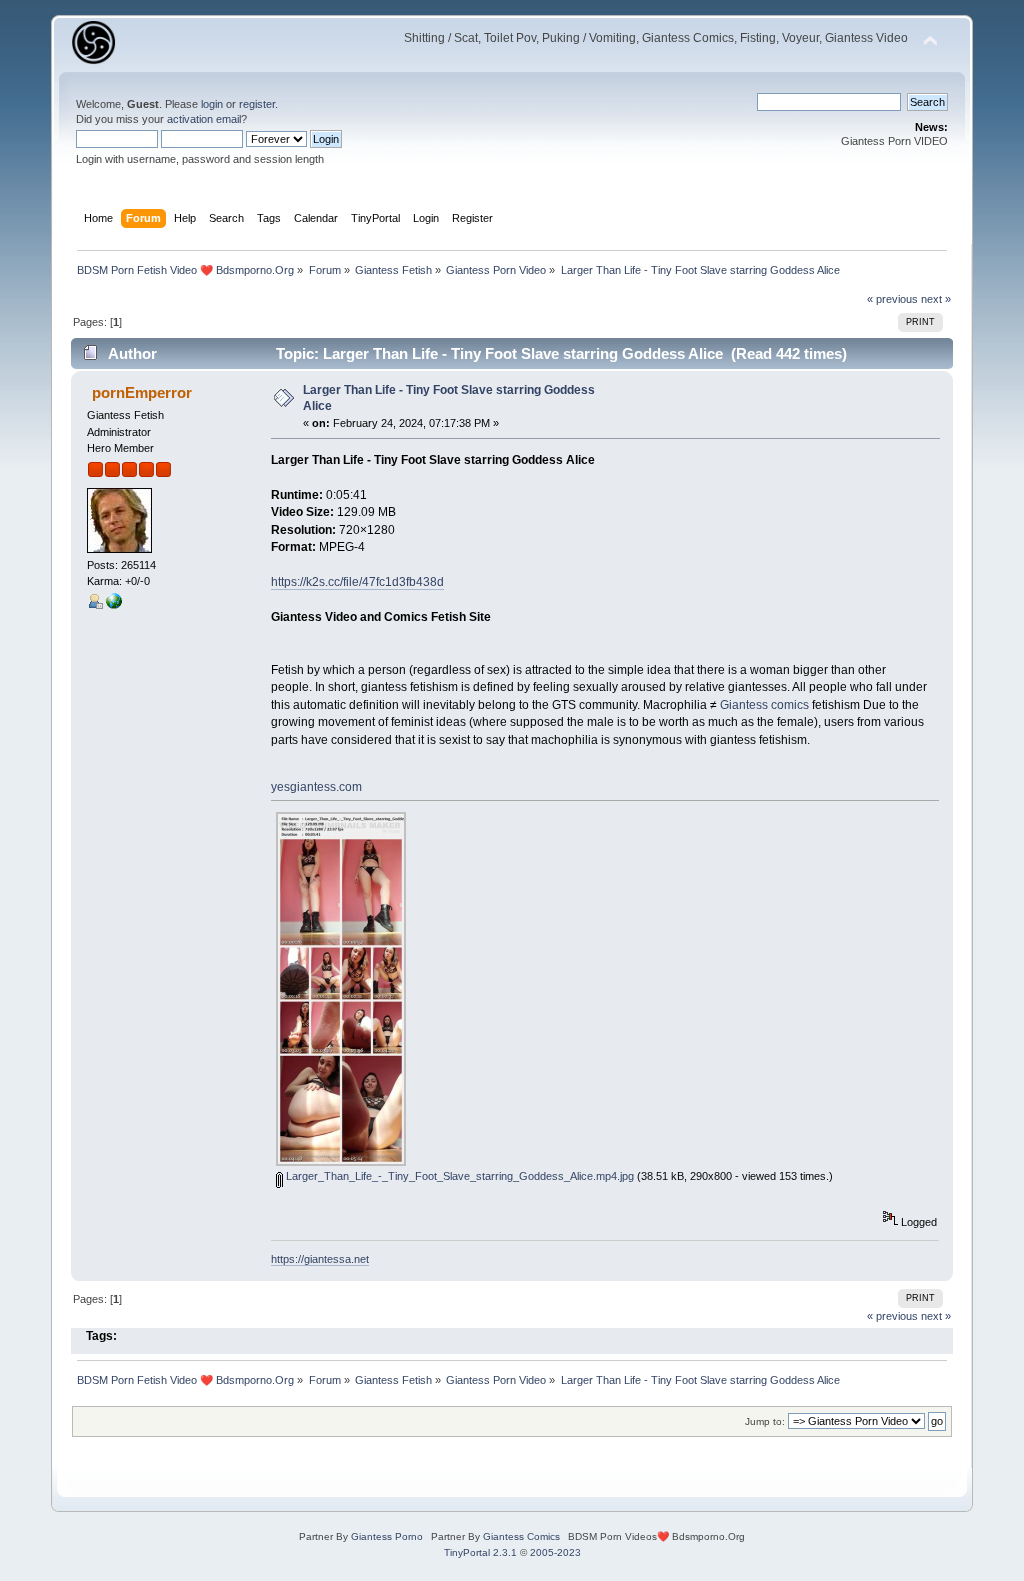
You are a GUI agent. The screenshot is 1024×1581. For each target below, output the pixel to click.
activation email (204, 119)
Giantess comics (764, 705)
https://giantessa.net (320, 1259)
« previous (892, 299)
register (257, 104)
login (212, 104)
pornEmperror (142, 392)
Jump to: (765, 1421)
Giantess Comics (521, 1536)
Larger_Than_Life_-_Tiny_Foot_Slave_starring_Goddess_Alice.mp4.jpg (458, 1176)
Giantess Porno (387, 1536)
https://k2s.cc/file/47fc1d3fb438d (357, 582)
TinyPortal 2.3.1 (480, 1552)
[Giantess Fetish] (114, 605)
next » (936, 299)
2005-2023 (555, 1552)
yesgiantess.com (316, 787)
